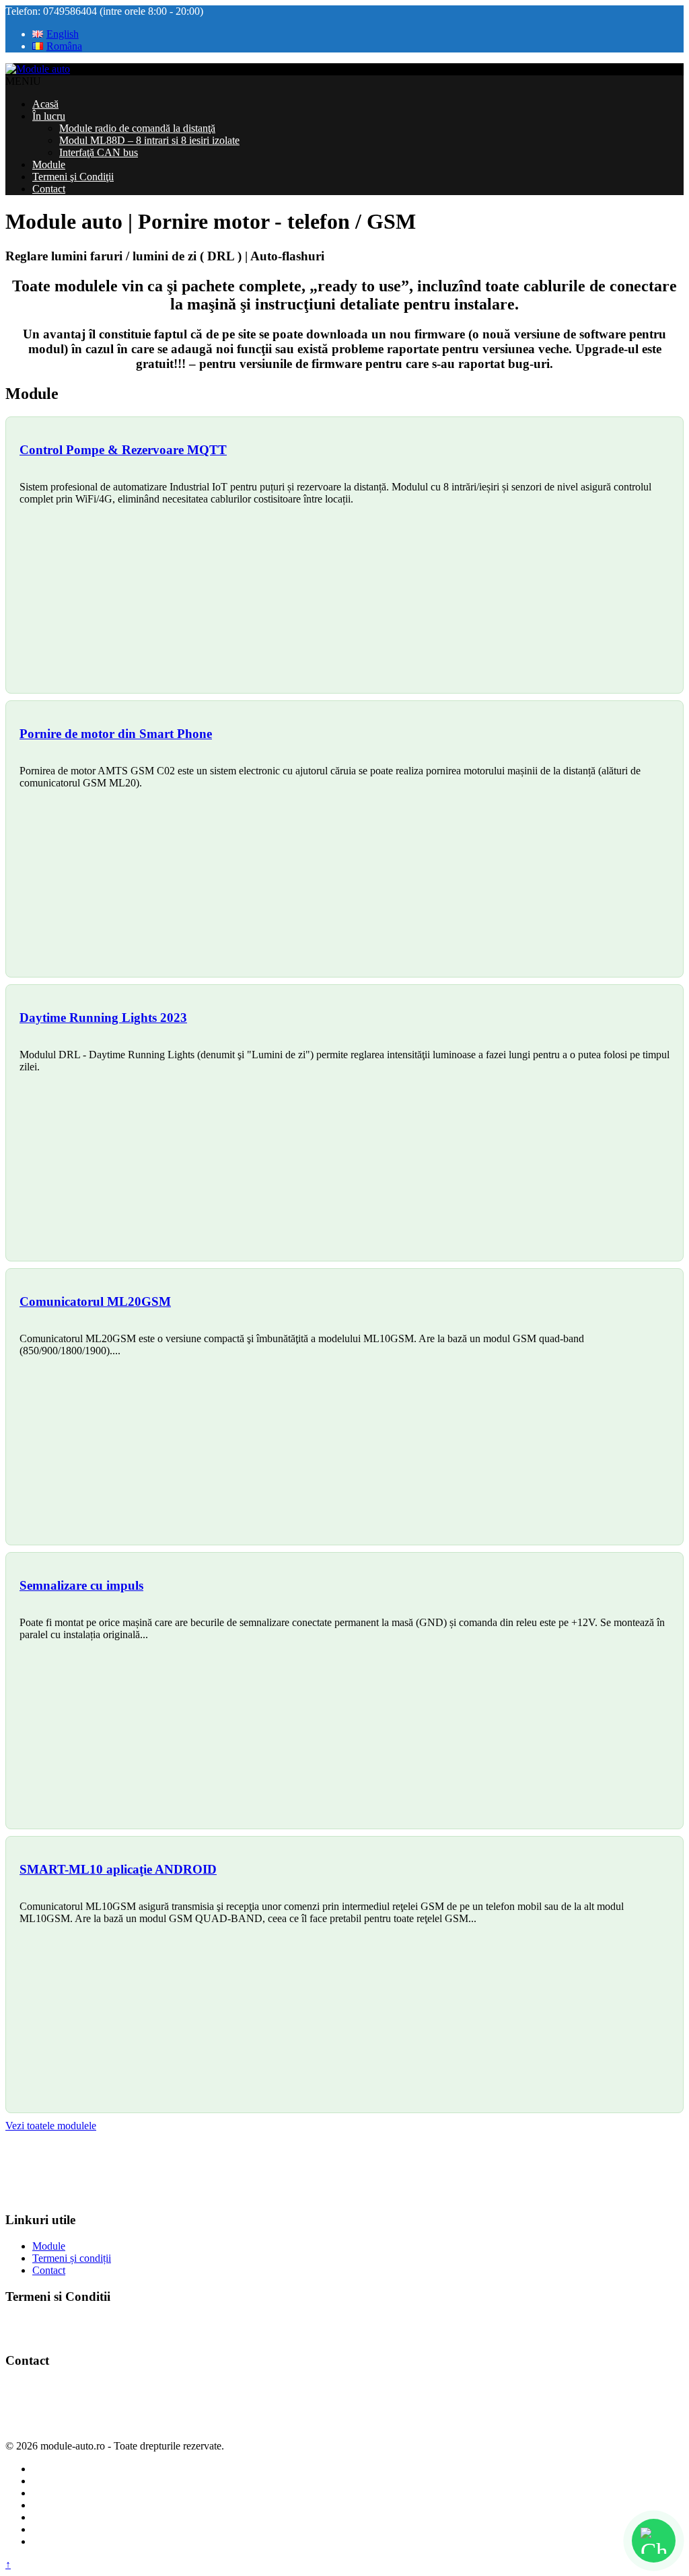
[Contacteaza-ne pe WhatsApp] (654, 2541)
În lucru (49, 116)
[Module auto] (38, 69)
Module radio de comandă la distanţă (137, 128)
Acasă (45, 104)
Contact (49, 189)
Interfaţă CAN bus (99, 152)
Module (49, 164)
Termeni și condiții (72, 2258)
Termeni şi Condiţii (73, 177)
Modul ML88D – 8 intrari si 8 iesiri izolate (149, 140)
